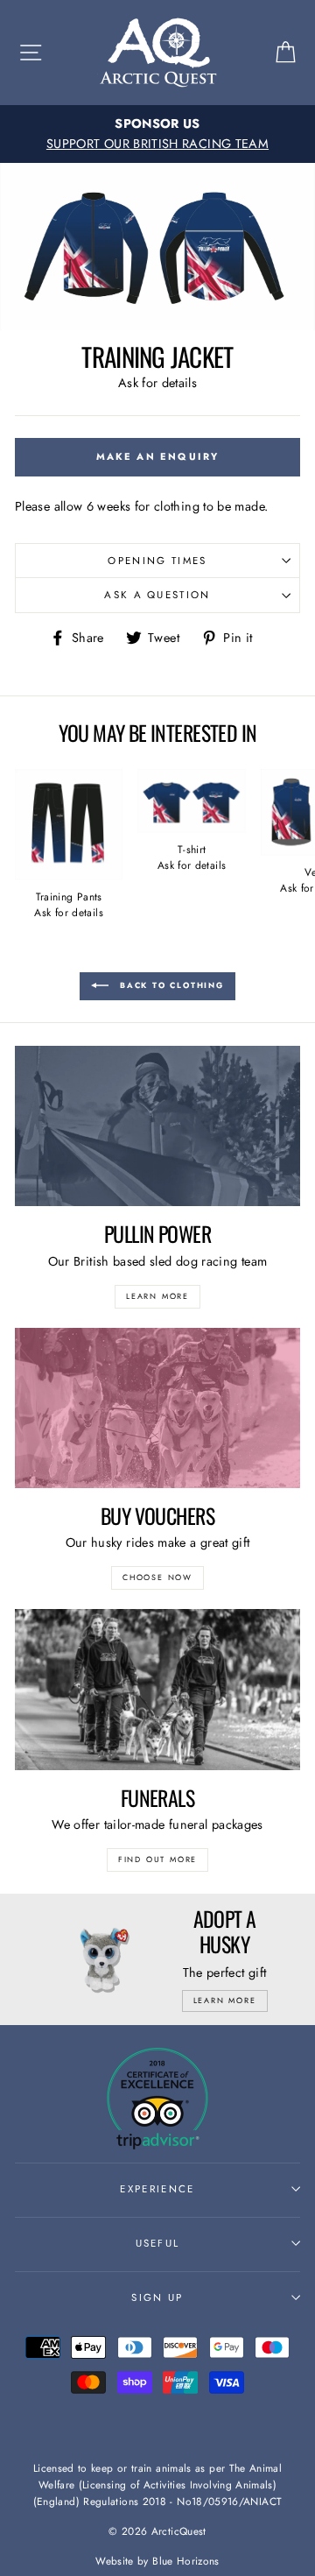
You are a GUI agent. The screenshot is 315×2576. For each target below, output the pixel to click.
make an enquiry (158, 456)
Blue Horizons (186, 2561)
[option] (157, 134)
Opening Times (157, 561)
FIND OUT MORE (157, 1859)
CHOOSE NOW (157, 1577)
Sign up (157, 2297)
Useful (158, 2243)
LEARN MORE (157, 1296)
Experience (157, 2189)
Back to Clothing (170, 985)
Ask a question (157, 595)
